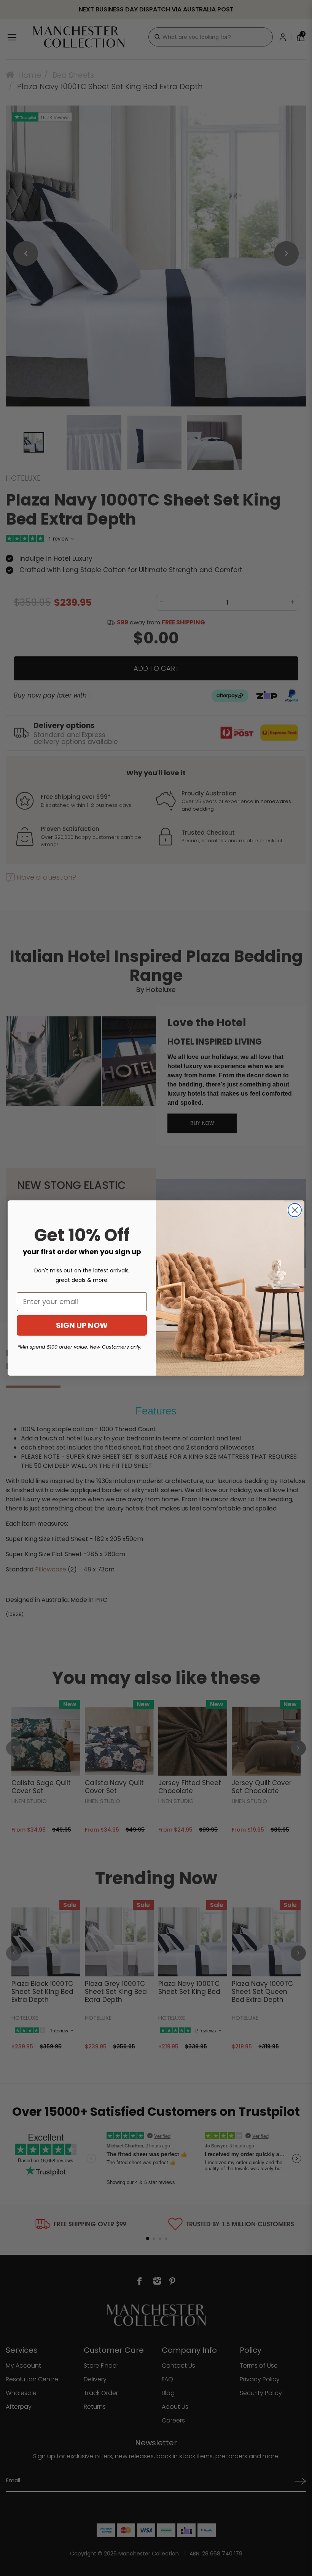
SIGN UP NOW (82, 1325)
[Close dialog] (295, 1210)
